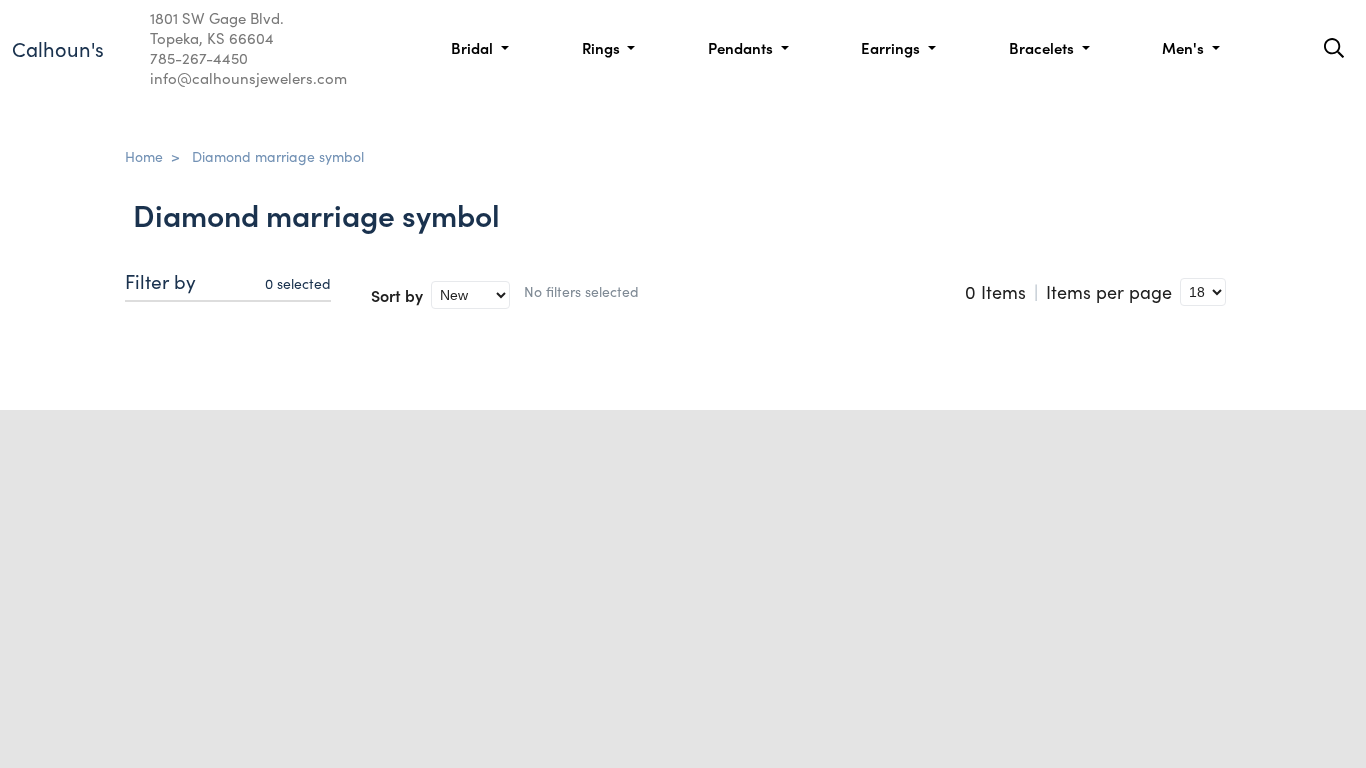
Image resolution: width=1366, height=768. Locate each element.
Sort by (397, 295)
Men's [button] (1185, 47)
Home (144, 156)
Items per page (1109, 292)
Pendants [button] (742, 47)
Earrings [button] (892, 47)
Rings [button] (603, 47)
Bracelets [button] (1043, 47)
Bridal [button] (474, 47)
